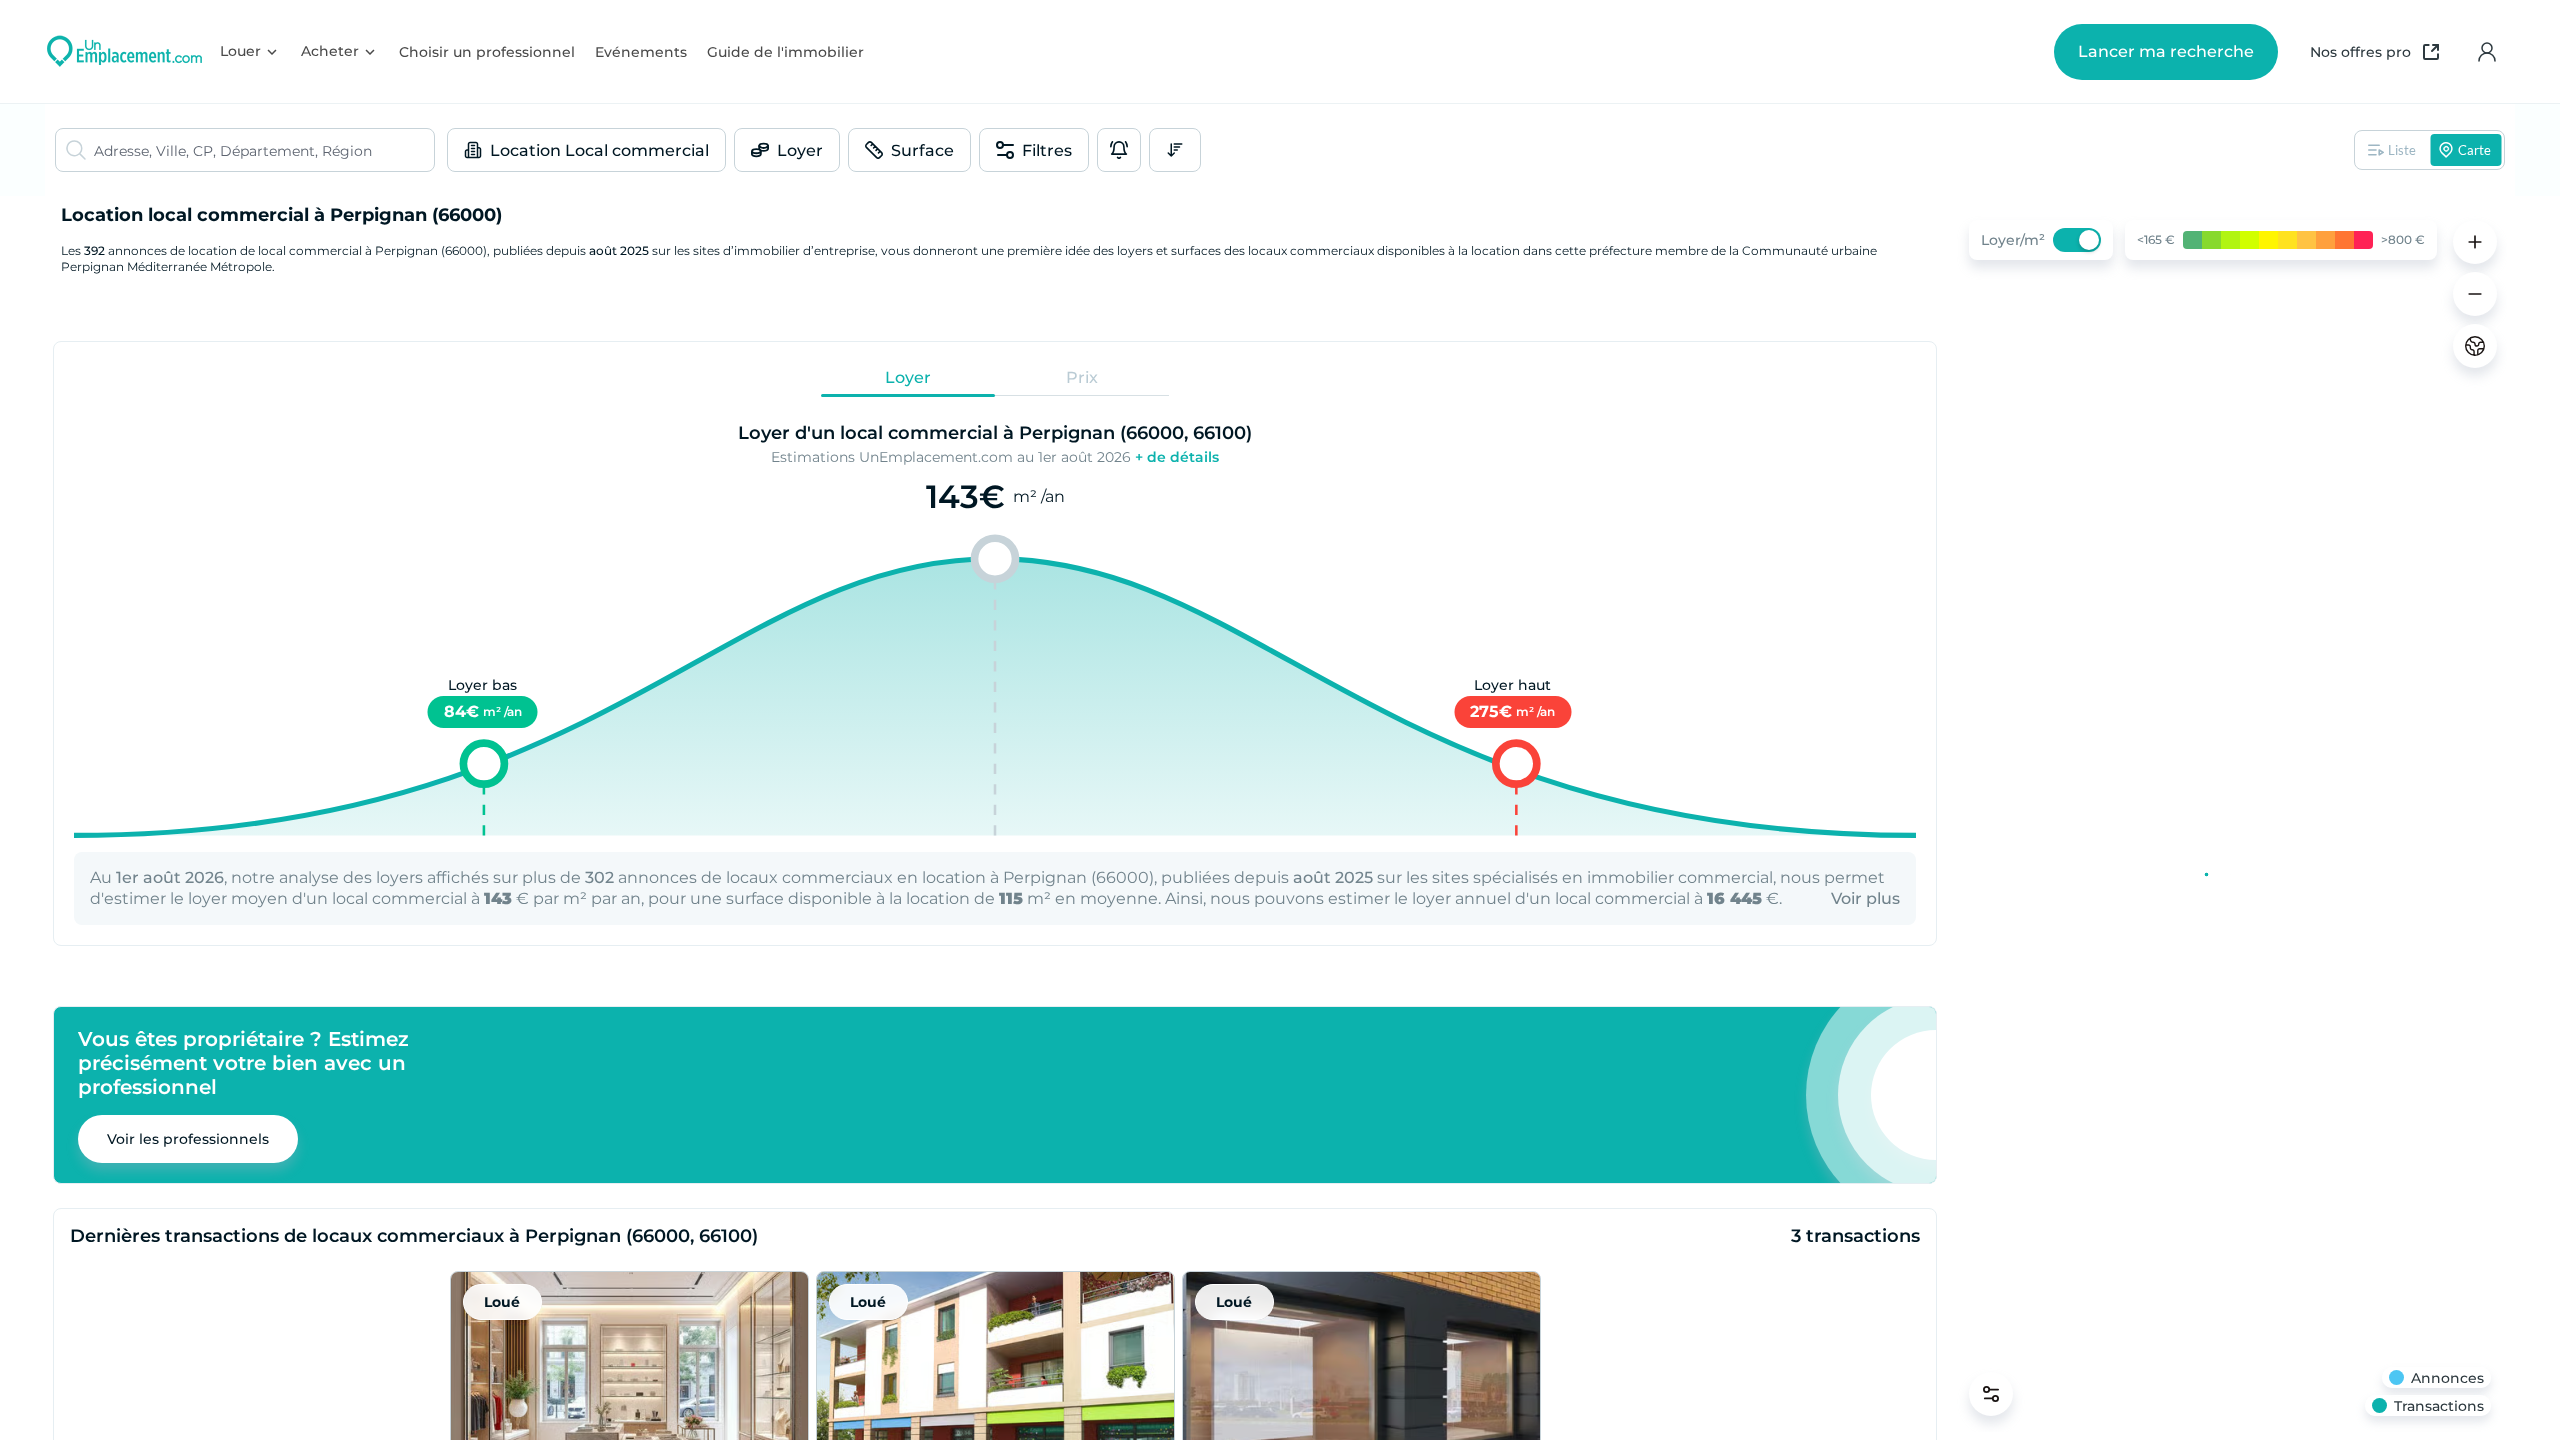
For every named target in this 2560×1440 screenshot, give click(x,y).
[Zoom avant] (2475, 242)
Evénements (641, 52)
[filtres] (1991, 1394)
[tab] (908, 377)
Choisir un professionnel (487, 52)
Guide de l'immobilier (785, 52)
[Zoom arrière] (2475, 294)
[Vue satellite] (2475, 346)
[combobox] (264, 150)
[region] (2230, 818)
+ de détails (1177, 457)
